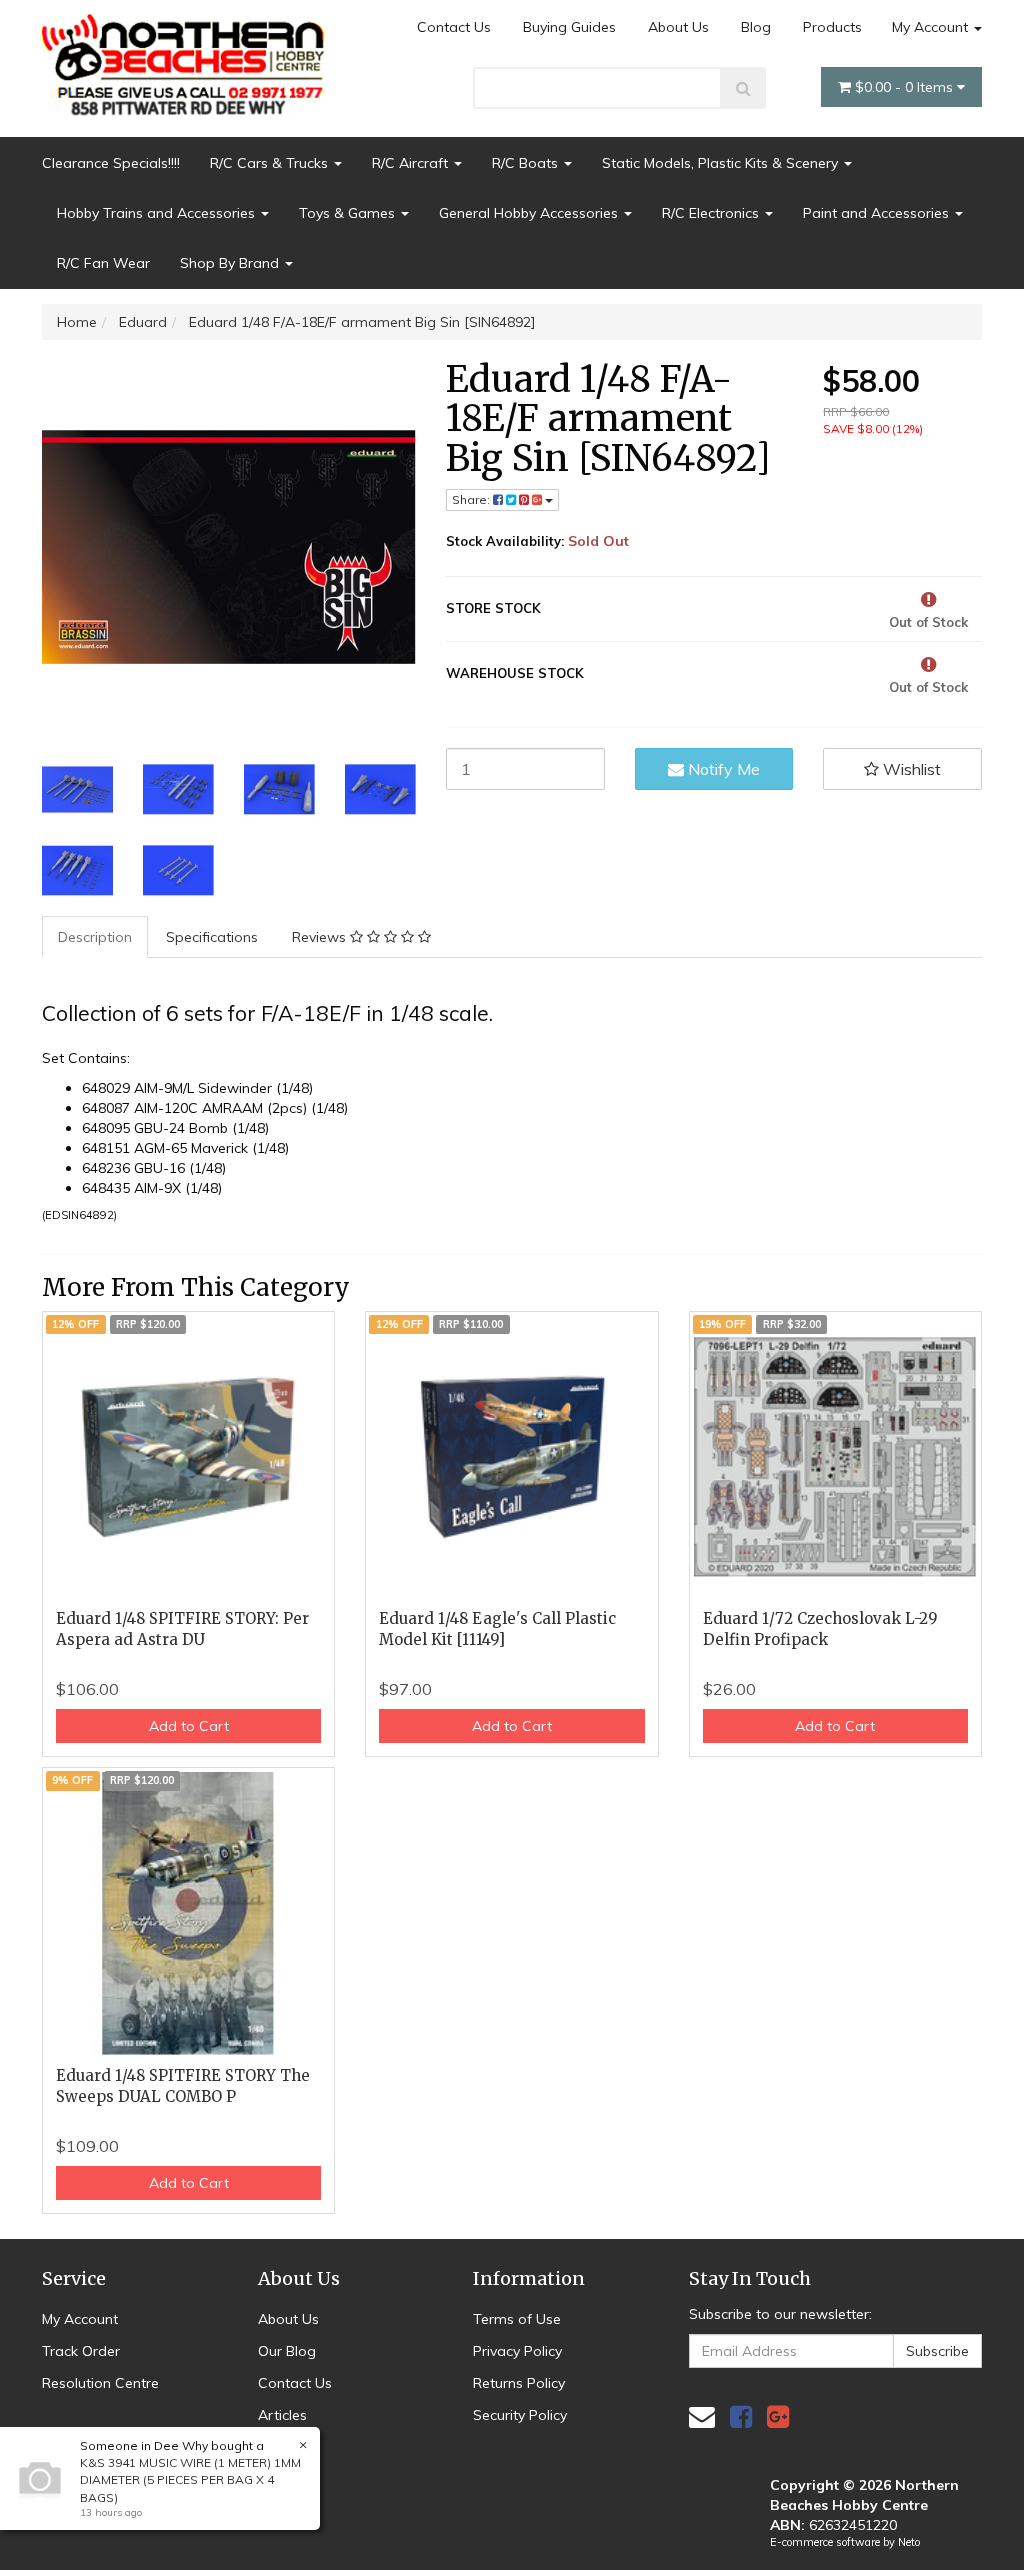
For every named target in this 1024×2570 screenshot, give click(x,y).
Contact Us (454, 27)
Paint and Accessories (878, 213)
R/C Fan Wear (103, 263)
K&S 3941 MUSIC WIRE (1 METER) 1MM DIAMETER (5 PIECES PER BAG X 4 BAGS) (190, 2479)
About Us (678, 27)
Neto (909, 2542)
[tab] (96, 937)
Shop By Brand (231, 263)
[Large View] (77, 789)
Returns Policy (519, 2383)
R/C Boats (527, 163)
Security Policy (520, 2415)
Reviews (321, 937)
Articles (282, 2415)
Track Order (81, 2351)
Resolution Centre (100, 2383)
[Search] (743, 88)
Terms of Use (517, 2319)
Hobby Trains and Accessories (158, 213)
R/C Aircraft (412, 163)
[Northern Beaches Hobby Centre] (188, 57)
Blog (756, 27)
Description (95, 937)
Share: (472, 499)
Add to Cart (189, 1726)
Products (832, 27)
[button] (902, 769)
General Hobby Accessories (530, 213)
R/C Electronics (712, 213)
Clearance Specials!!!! (111, 163)
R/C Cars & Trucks (271, 163)
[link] (741, 2416)
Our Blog (287, 2351)
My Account (932, 27)
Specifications (212, 937)
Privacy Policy (517, 2351)
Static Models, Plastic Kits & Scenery (722, 163)
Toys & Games (349, 213)
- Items (906, 87)
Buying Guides (569, 27)
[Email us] (702, 2416)
